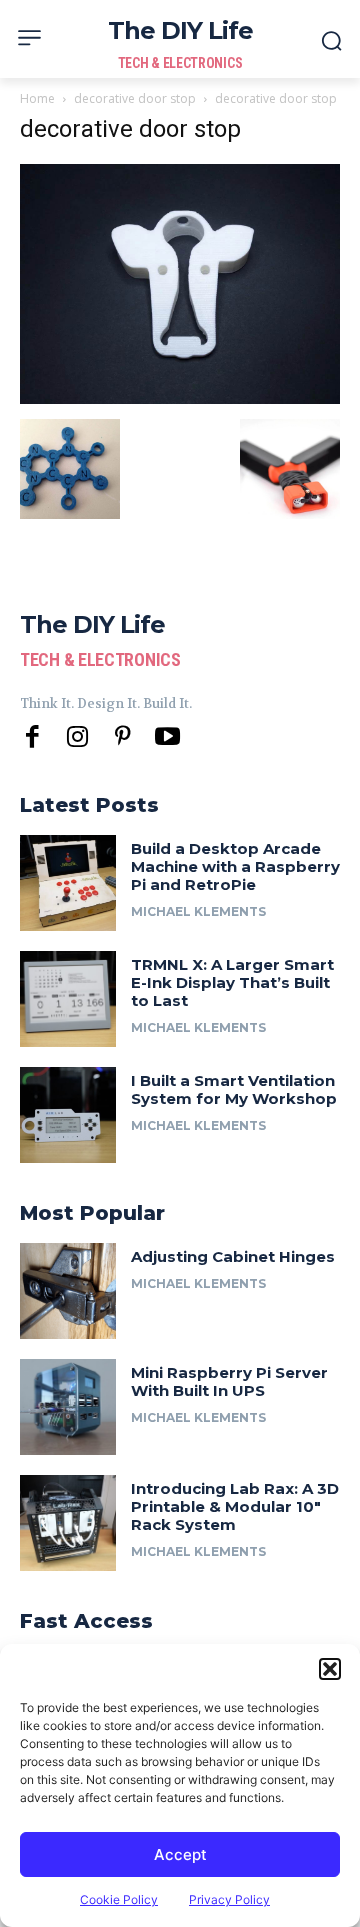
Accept (180, 1854)
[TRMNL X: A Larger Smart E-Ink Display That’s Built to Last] (68, 999)
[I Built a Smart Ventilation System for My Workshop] (68, 1115)
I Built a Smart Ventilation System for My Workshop (234, 1089)
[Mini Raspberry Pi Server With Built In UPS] (68, 1407)
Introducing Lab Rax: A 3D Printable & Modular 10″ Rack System (235, 1506)
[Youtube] (167, 737)
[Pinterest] (122, 737)
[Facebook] (32, 737)
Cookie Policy (119, 1899)
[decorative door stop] (180, 398)
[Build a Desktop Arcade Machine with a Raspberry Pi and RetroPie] (68, 883)
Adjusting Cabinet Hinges (233, 1256)
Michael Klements (198, 911)
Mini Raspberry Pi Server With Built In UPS (229, 1381)
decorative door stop (135, 98)
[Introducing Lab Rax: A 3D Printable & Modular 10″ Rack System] (68, 1523)
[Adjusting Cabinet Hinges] (68, 1291)
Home (37, 98)
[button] (330, 1669)
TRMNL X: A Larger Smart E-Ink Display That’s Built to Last (232, 982)
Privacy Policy (229, 1899)
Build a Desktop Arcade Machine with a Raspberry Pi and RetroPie (235, 866)
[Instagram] (77, 737)
